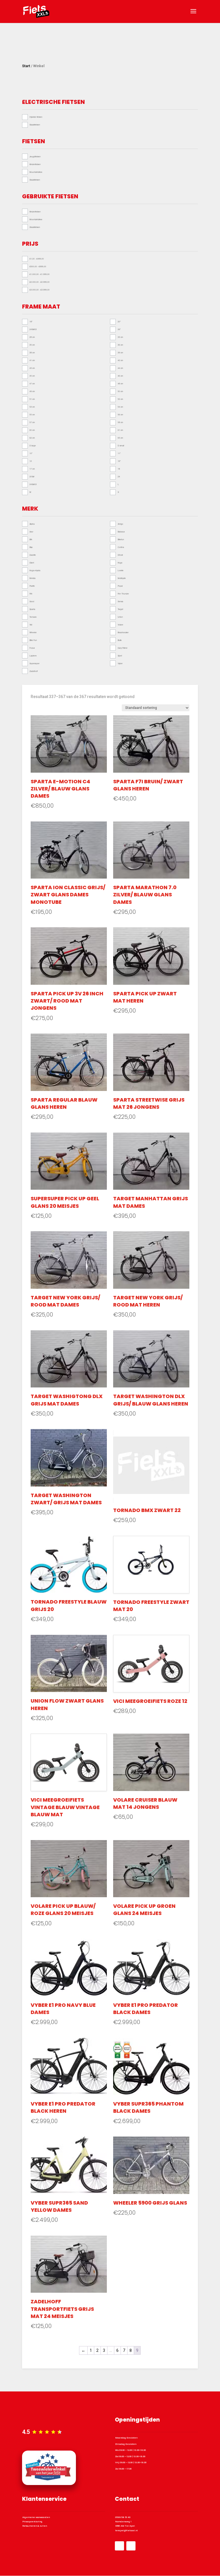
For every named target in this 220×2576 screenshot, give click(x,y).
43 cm (32, 368)
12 (31, 461)
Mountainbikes (36, 172)
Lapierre (33, 656)
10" (31, 453)
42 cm (120, 360)
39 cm (120, 352)
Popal (120, 586)
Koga (120, 563)
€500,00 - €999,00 (38, 266)
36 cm (120, 345)
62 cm (32, 438)
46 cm (120, 376)
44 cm (120, 368)
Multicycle (122, 578)
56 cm (120, 414)
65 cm (120, 438)
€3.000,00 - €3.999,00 (40, 290)
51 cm (32, 399)
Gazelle (33, 555)
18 (119, 469)
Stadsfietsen (35, 125)
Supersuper (35, 663)
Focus (32, 648)
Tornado (33, 617)
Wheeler (33, 632)
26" (119, 329)
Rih (31, 594)
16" (119, 461)
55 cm (32, 414)
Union (120, 617)
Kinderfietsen (35, 164)
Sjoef (120, 656)
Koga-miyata (35, 570)
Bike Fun (33, 640)
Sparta (32, 609)
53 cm (32, 407)
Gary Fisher (123, 648)
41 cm (32, 360)
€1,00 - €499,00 (37, 259)
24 (119, 476)
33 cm (120, 337)
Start (26, 66)
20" (119, 321)
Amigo (120, 524)
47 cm (32, 383)
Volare (120, 625)
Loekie (121, 570)
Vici (31, 625)
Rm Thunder (123, 594)
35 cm (32, 345)
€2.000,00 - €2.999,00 (40, 282)
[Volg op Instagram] (131, 2546)
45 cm (32, 376)
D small (121, 445)
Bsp (31, 547)
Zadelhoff (34, 671)
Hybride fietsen (36, 117)
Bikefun (121, 539)
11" (119, 453)
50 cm (120, 391)
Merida (33, 578)
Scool (32, 601)
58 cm (120, 422)
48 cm (120, 383)
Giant (32, 563)
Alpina (32, 524)
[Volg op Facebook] (119, 2546)
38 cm (32, 352)
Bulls (120, 640)
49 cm (32, 391)
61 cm (120, 430)
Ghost (120, 555)
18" (31, 321)
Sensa (120, 601)
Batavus (121, 532)
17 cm (32, 469)
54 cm (120, 407)
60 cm (32, 430)
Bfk (31, 539)
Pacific (32, 586)
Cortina (121, 547)
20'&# (32, 476)
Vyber (120, 663)
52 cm (120, 399)
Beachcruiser (123, 632)
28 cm (32, 337)
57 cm (32, 422)
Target (120, 609)
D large (33, 445)
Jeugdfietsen (35, 156)
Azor (31, 532)
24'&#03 (33, 329)
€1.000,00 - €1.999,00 (40, 274)
